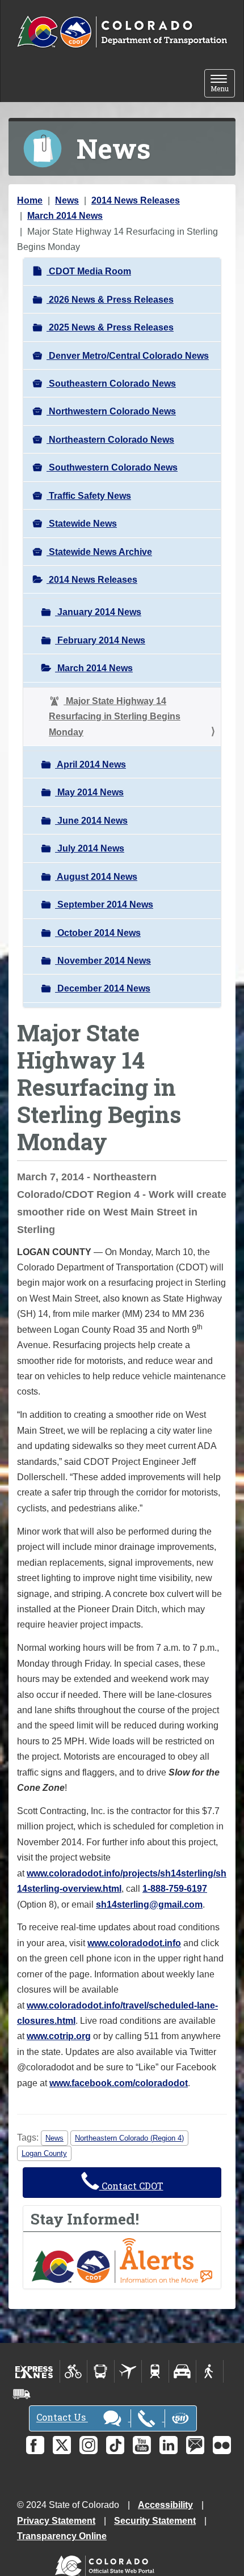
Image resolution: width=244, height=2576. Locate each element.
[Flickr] (222, 2445)
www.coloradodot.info (134, 1943)
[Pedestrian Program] (210, 2371)
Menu (223, 84)
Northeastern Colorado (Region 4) (129, 2138)
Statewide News (82, 524)
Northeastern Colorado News (110, 440)
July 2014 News (90, 848)
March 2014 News (65, 216)
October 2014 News (98, 933)
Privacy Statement (56, 2521)
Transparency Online (62, 2536)
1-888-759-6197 (175, 1889)
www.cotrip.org (59, 2036)
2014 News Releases (136, 200)
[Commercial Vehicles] (22, 2394)
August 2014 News (96, 877)
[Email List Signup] (195, 2445)
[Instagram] (89, 2445)
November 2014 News (103, 961)
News (67, 200)
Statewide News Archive (99, 552)
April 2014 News (91, 764)
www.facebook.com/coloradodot (119, 2083)
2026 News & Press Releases (110, 300)
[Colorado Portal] (107, 2563)
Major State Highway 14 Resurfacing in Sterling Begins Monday (115, 717)
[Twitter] (62, 2445)
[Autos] (182, 2371)
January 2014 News (98, 612)
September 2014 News (104, 904)
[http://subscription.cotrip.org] (122, 2260)
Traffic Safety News (89, 496)
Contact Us (62, 2418)
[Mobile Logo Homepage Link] (122, 32)
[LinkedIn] (169, 2445)
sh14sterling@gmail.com (149, 1905)
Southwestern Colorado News (112, 467)
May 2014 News (89, 792)
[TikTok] (115, 2445)
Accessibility (165, 2505)
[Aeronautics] (128, 2371)
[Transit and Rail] (101, 2371)
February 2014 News (100, 640)
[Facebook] (35, 2445)
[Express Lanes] (34, 2371)
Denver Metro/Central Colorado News (128, 356)
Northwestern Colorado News (111, 411)
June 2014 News (91, 821)
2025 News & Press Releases (110, 327)
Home (30, 200)
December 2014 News (103, 988)
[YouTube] (142, 2445)
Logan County (44, 2153)
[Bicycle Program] (73, 2371)
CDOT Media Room (89, 271)
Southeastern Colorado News (111, 384)
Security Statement (155, 2521)
